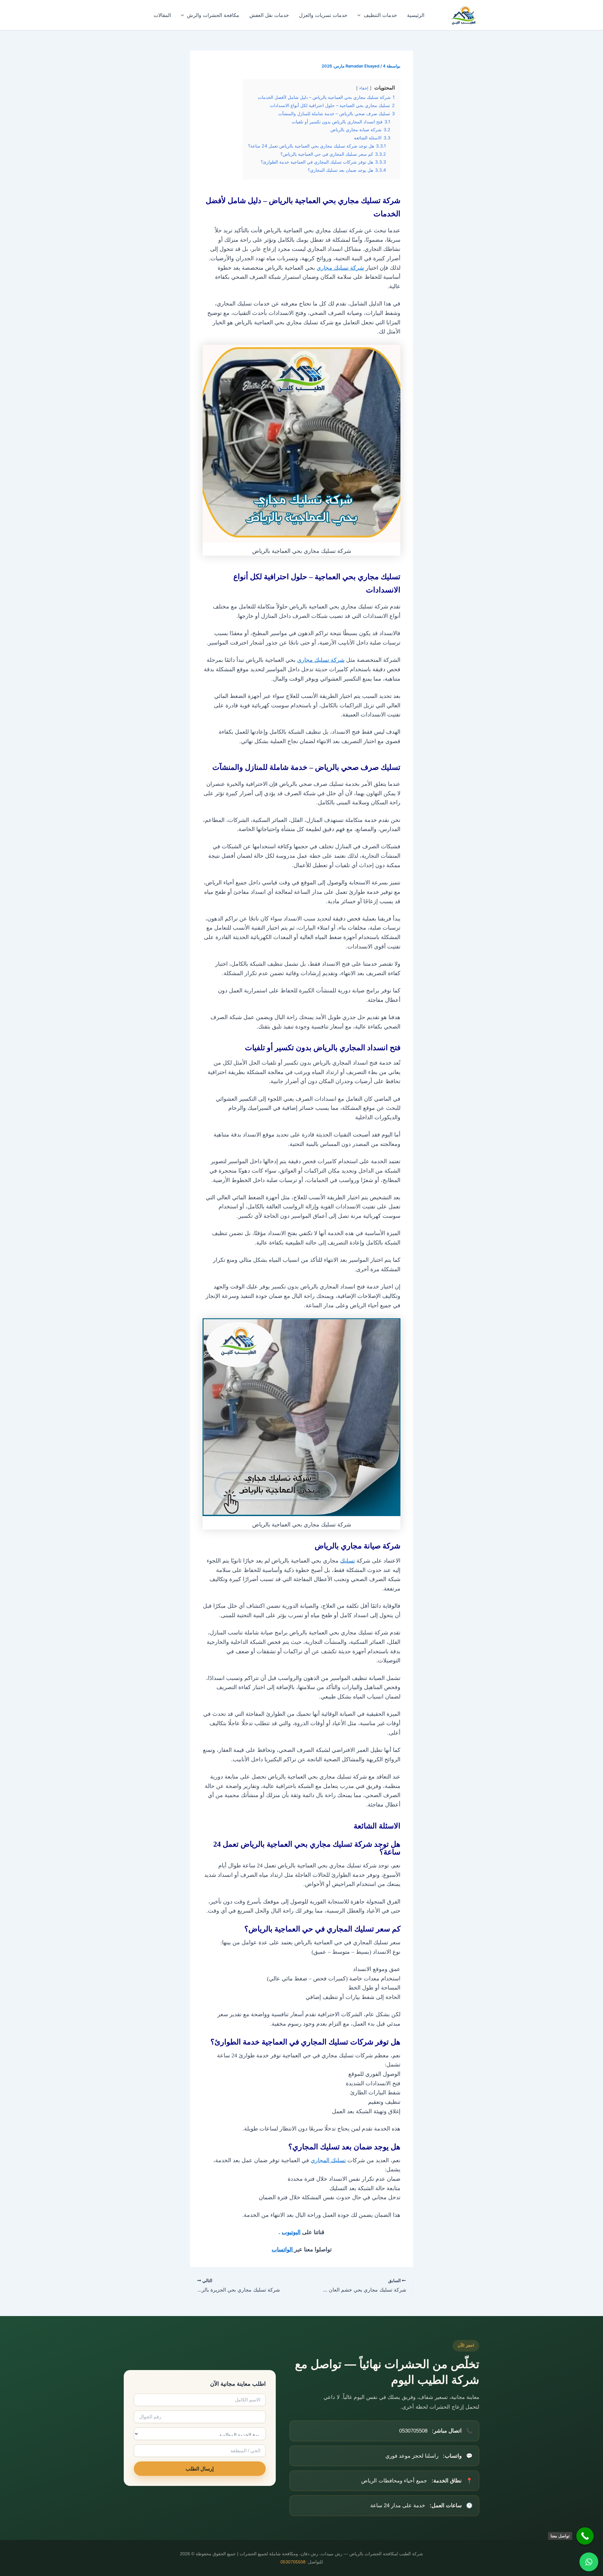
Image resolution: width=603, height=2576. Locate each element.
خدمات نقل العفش (269, 15)
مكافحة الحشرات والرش (213, 15)
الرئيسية (416, 15)
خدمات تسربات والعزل (323, 15)
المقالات (162, 15)
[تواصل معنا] (585, 2536)
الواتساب (283, 2249)
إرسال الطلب (200, 2469)
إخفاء (364, 88)
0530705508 (293, 2562)
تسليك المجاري (328, 2160)
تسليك (348, 1561)
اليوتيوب (291, 2232)
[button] (361, 15)
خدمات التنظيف (380, 15)
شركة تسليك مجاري (340, 268)
